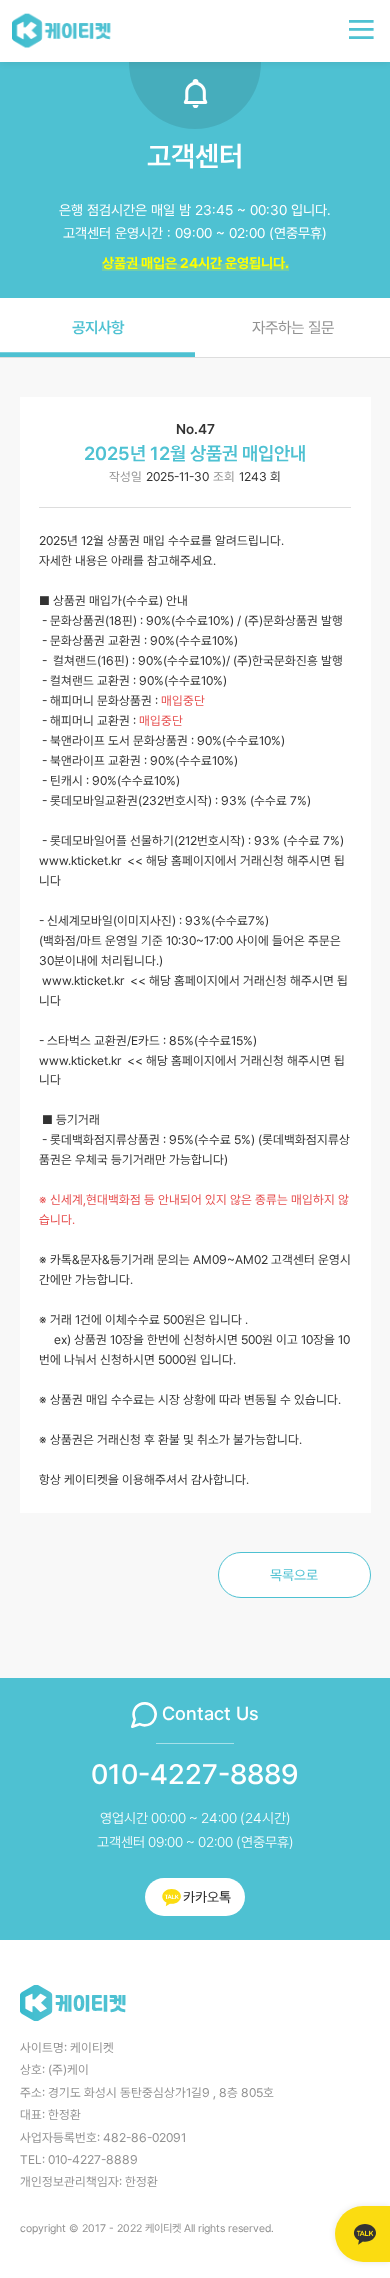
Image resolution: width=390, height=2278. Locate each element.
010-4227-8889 (195, 1775)
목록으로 (294, 1575)
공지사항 (98, 327)
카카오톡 (207, 1897)
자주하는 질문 (293, 327)
